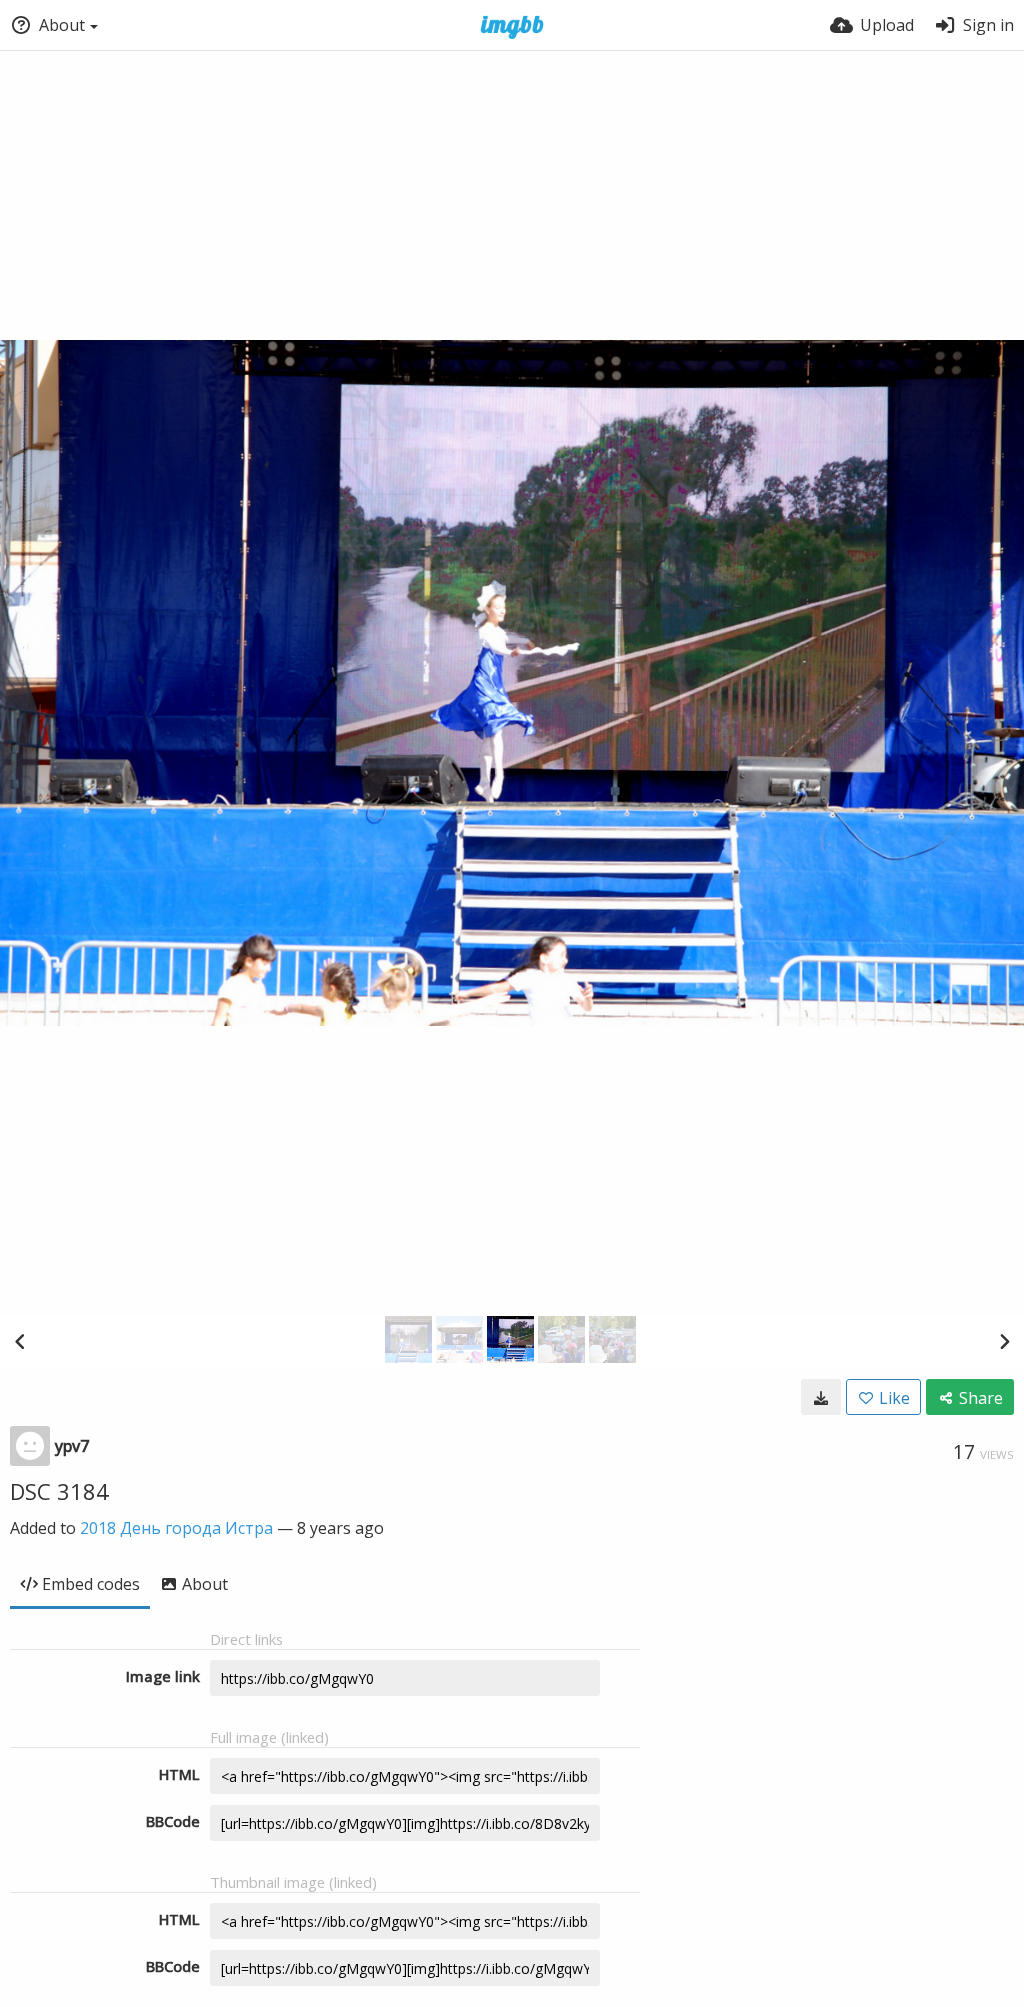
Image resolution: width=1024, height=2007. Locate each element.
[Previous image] (20, 1341)
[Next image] (1004, 1341)
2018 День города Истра (176, 1528)
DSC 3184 (59, 1491)
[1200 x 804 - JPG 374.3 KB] (821, 1397)
